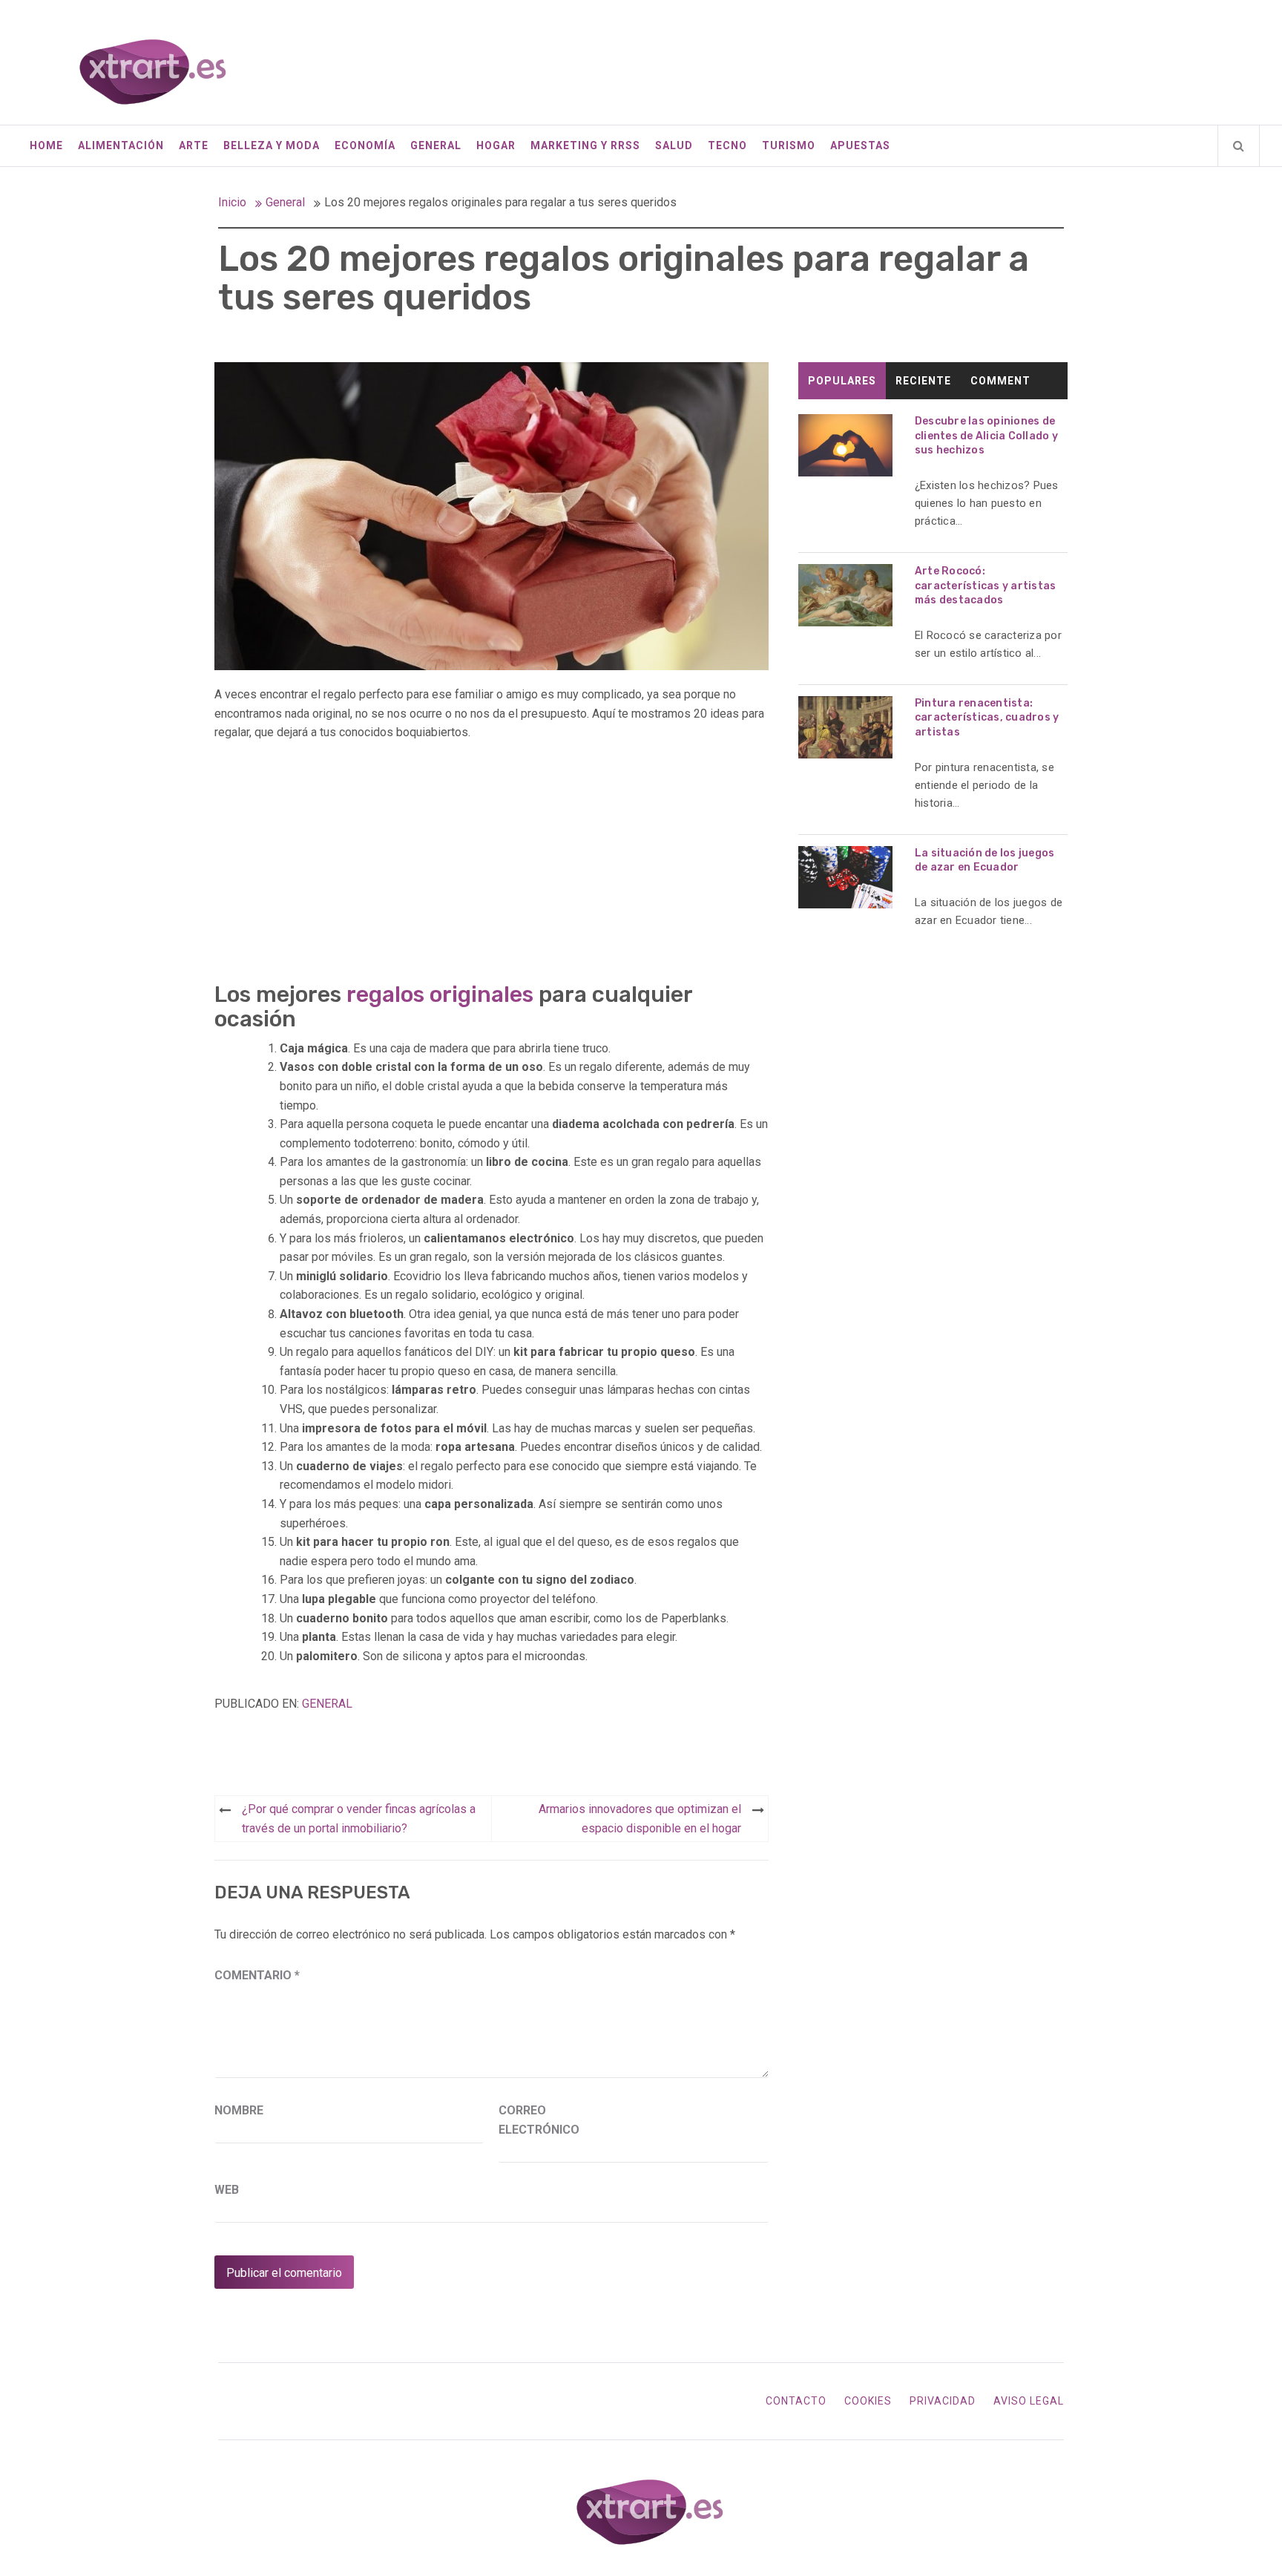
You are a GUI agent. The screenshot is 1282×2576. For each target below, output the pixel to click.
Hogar (496, 145)
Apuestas (860, 145)
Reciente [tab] (923, 381)
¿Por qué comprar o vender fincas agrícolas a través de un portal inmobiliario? (359, 1819)
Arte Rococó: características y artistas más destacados (986, 586)
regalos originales (440, 994)
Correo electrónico (536, 2120)
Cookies (868, 2401)
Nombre (239, 2110)
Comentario (257, 1975)
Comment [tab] (1000, 381)
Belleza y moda (272, 145)
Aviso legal (1029, 2401)
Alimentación (121, 145)
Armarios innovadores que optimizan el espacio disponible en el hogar (640, 1819)
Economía (365, 145)
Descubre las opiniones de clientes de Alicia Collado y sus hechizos (986, 436)
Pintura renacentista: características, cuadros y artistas (987, 718)
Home (46, 145)
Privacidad (943, 2401)
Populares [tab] (842, 381)
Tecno (727, 145)
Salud (674, 145)
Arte (194, 145)
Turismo (789, 145)
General (436, 145)
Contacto (796, 2401)
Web (227, 2190)
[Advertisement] (492, 864)
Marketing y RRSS (585, 145)
